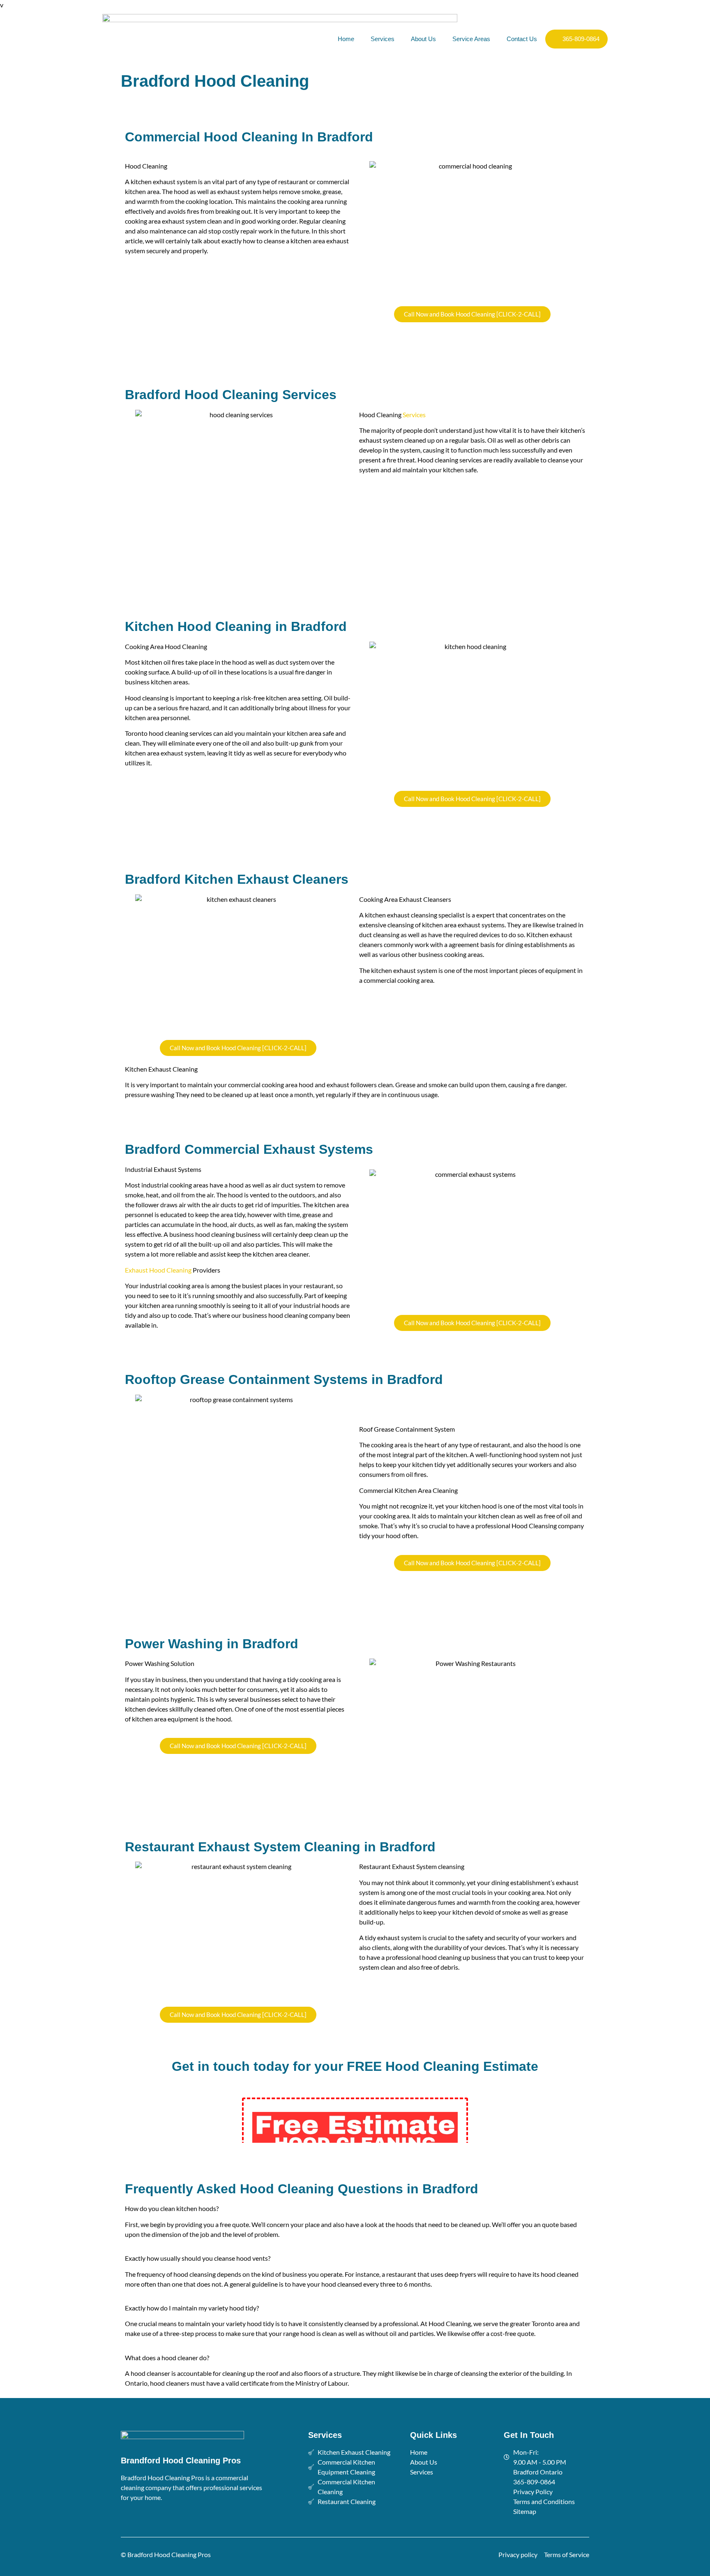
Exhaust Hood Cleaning (158, 1270)
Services (383, 39)
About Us (423, 39)
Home (346, 39)
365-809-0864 (581, 39)
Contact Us (522, 39)
